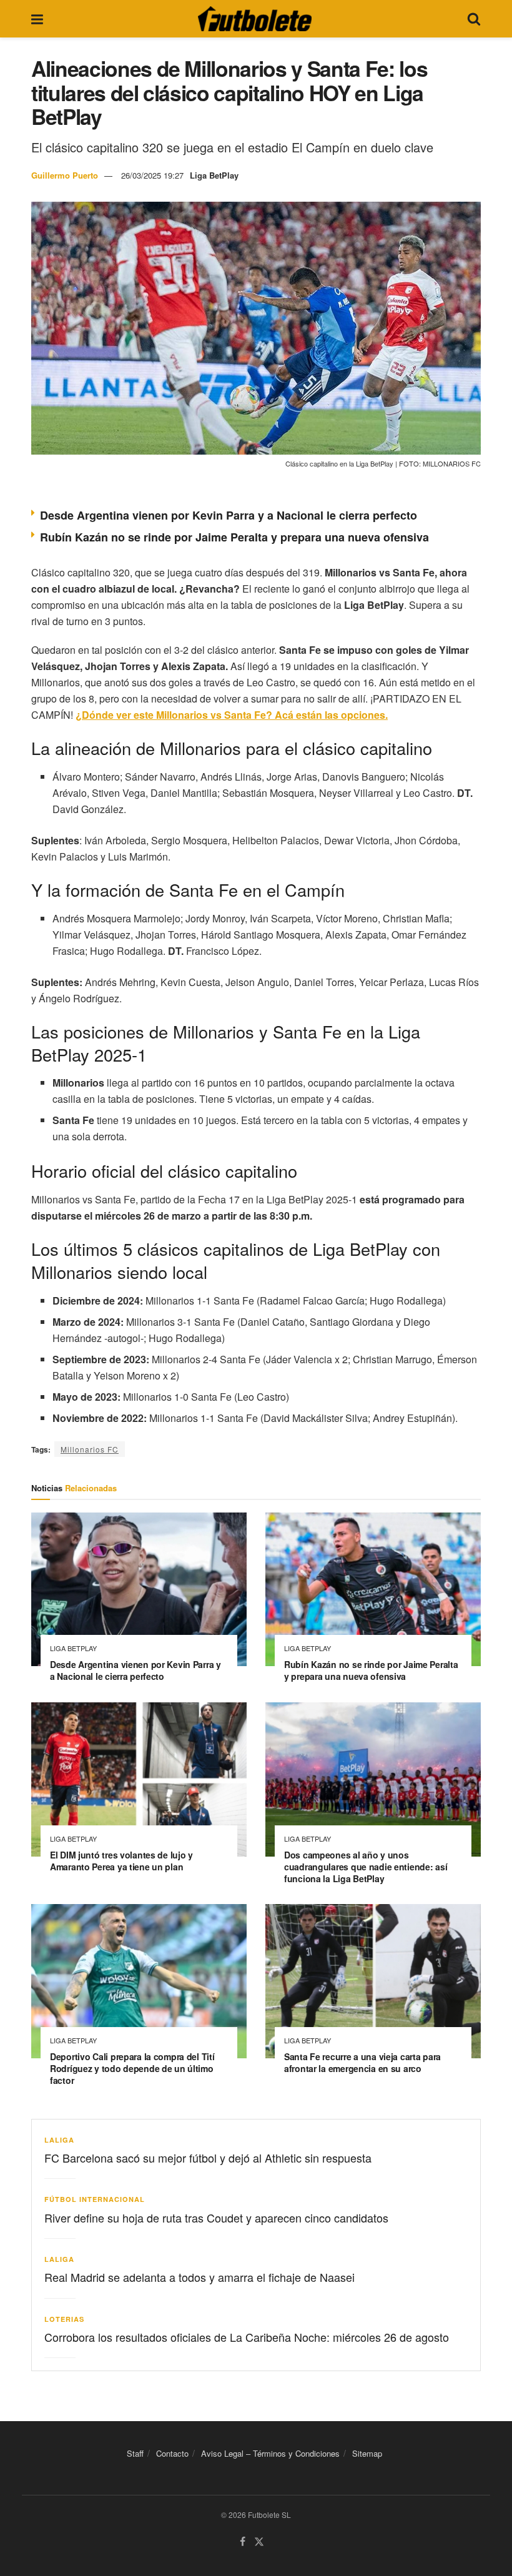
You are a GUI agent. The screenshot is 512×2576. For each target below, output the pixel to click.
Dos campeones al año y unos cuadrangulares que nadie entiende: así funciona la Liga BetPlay (366, 1867)
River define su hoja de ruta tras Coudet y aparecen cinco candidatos (216, 2218)
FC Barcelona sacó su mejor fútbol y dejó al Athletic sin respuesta (208, 2158)
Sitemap (367, 2453)
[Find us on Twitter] (259, 2542)
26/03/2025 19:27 (152, 175)
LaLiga (59, 2140)
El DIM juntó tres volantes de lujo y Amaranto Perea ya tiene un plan (121, 1861)
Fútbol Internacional (95, 2199)
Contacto (172, 2453)
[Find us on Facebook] (243, 2542)
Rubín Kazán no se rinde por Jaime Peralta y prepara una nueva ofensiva (234, 537)
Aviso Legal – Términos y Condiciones (270, 2453)
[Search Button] (474, 19)
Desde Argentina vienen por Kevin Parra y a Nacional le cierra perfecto (229, 515)
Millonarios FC (90, 1449)
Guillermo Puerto (65, 175)
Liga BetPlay (214, 175)
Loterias (64, 2319)
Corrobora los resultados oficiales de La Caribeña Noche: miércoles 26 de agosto (247, 2337)
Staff (135, 2453)
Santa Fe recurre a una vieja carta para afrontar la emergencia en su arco (362, 2062)
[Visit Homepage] (255, 19)
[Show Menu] (37, 19)
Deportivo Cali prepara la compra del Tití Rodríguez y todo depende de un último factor (132, 2068)
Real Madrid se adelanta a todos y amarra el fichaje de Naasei (199, 2277)
